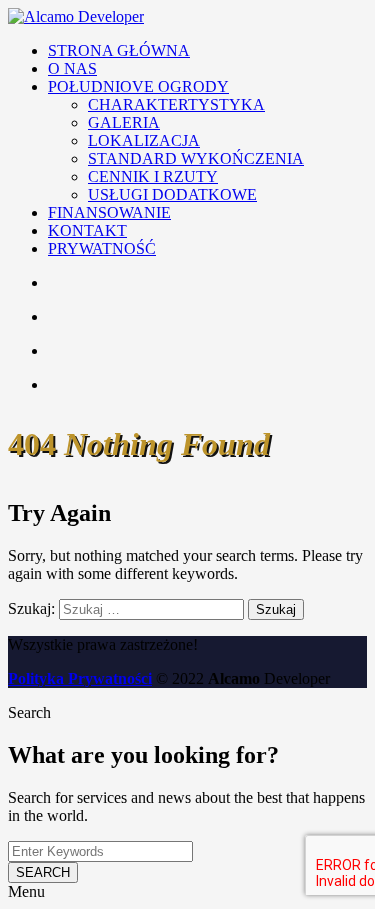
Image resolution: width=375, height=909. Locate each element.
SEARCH (43, 872)
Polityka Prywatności (80, 678)
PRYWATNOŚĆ (102, 248)
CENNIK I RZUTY (153, 176)
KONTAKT (87, 230)
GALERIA (124, 122)
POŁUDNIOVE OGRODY (138, 86)
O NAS (72, 68)
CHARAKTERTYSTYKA (176, 104)
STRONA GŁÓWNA (119, 50)
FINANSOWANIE (109, 212)
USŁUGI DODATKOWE (172, 194)
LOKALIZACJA (144, 140)
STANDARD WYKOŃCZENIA (196, 158)
